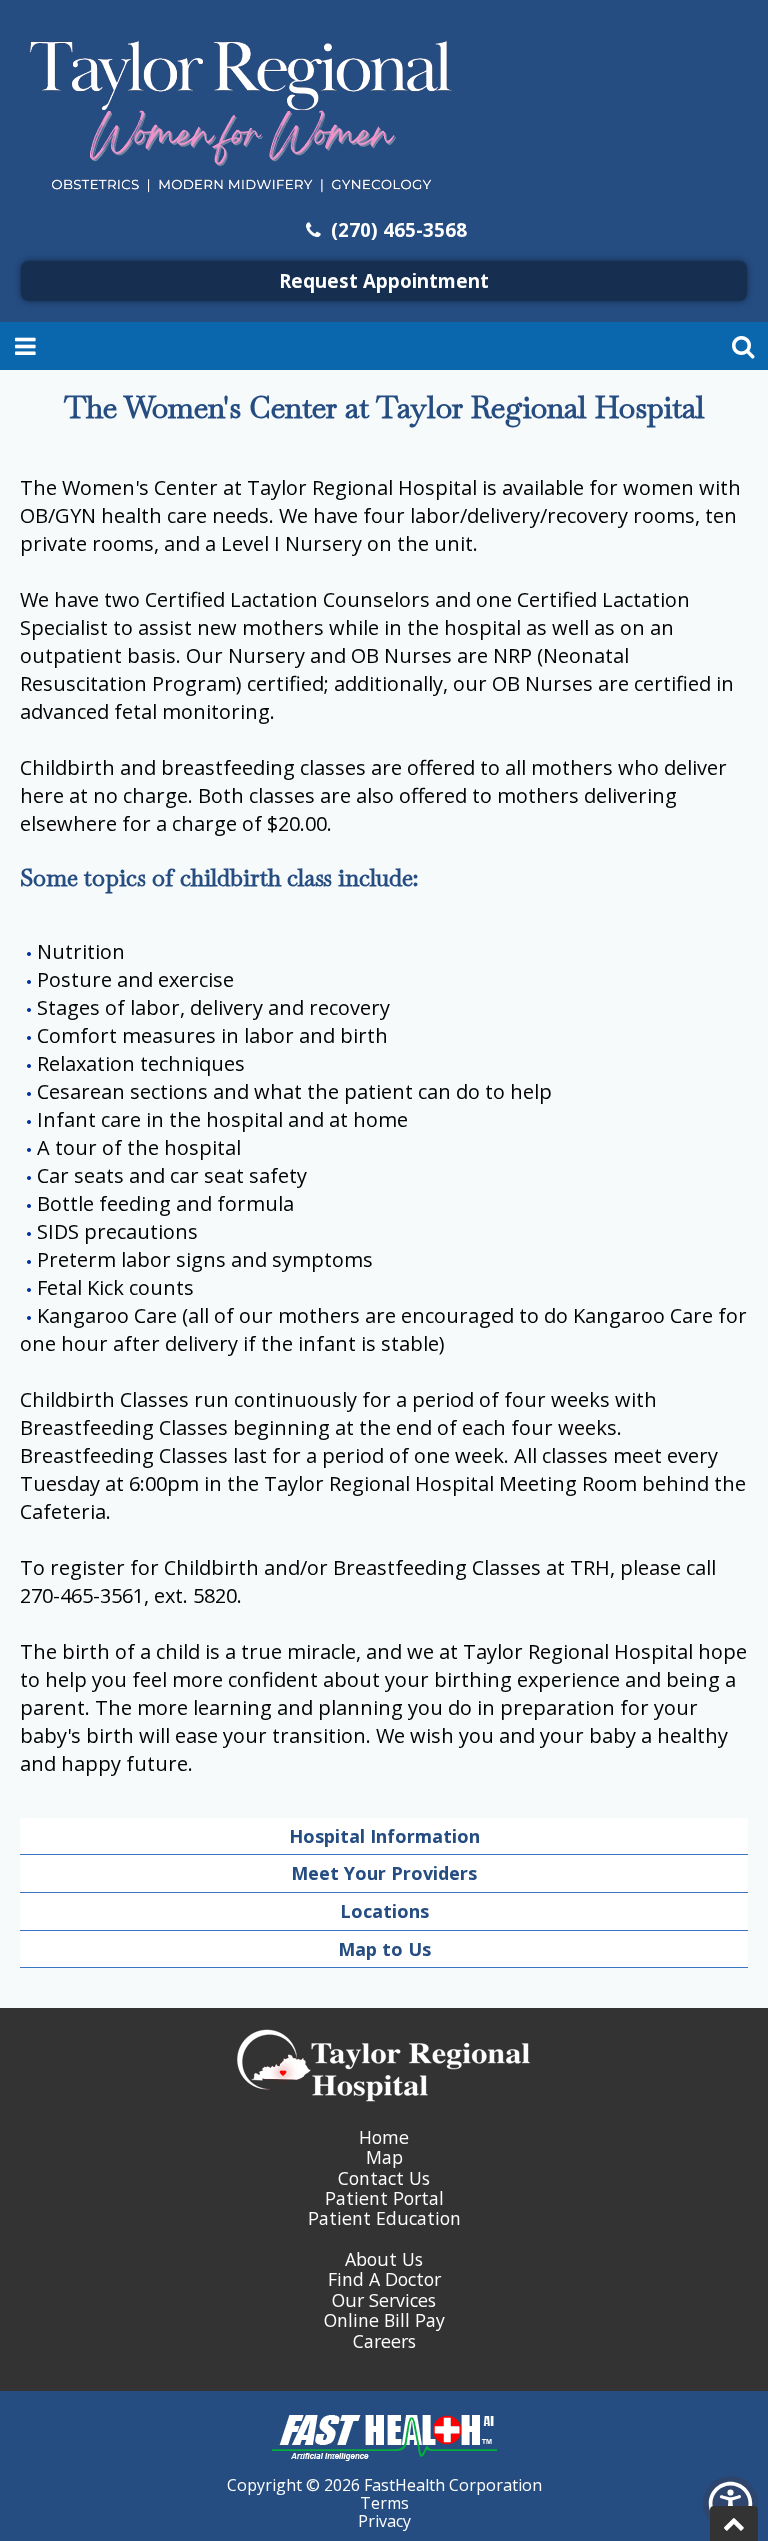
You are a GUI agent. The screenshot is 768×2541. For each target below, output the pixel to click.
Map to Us (384, 1949)
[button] (730, 2503)
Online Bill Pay (384, 2320)
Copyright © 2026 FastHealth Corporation (384, 2485)
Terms (384, 2503)
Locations (384, 1911)
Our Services (384, 2300)
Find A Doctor (384, 2279)
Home (384, 2137)
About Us (384, 2259)
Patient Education (384, 2218)
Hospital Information (384, 1836)
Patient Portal (384, 2198)
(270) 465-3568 (396, 230)
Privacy (384, 2521)
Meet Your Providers (384, 1873)
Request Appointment (384, 280)
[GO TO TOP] (734, 2523)
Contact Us (384, 2178)
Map (384, 2157)
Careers (384, 2341)
